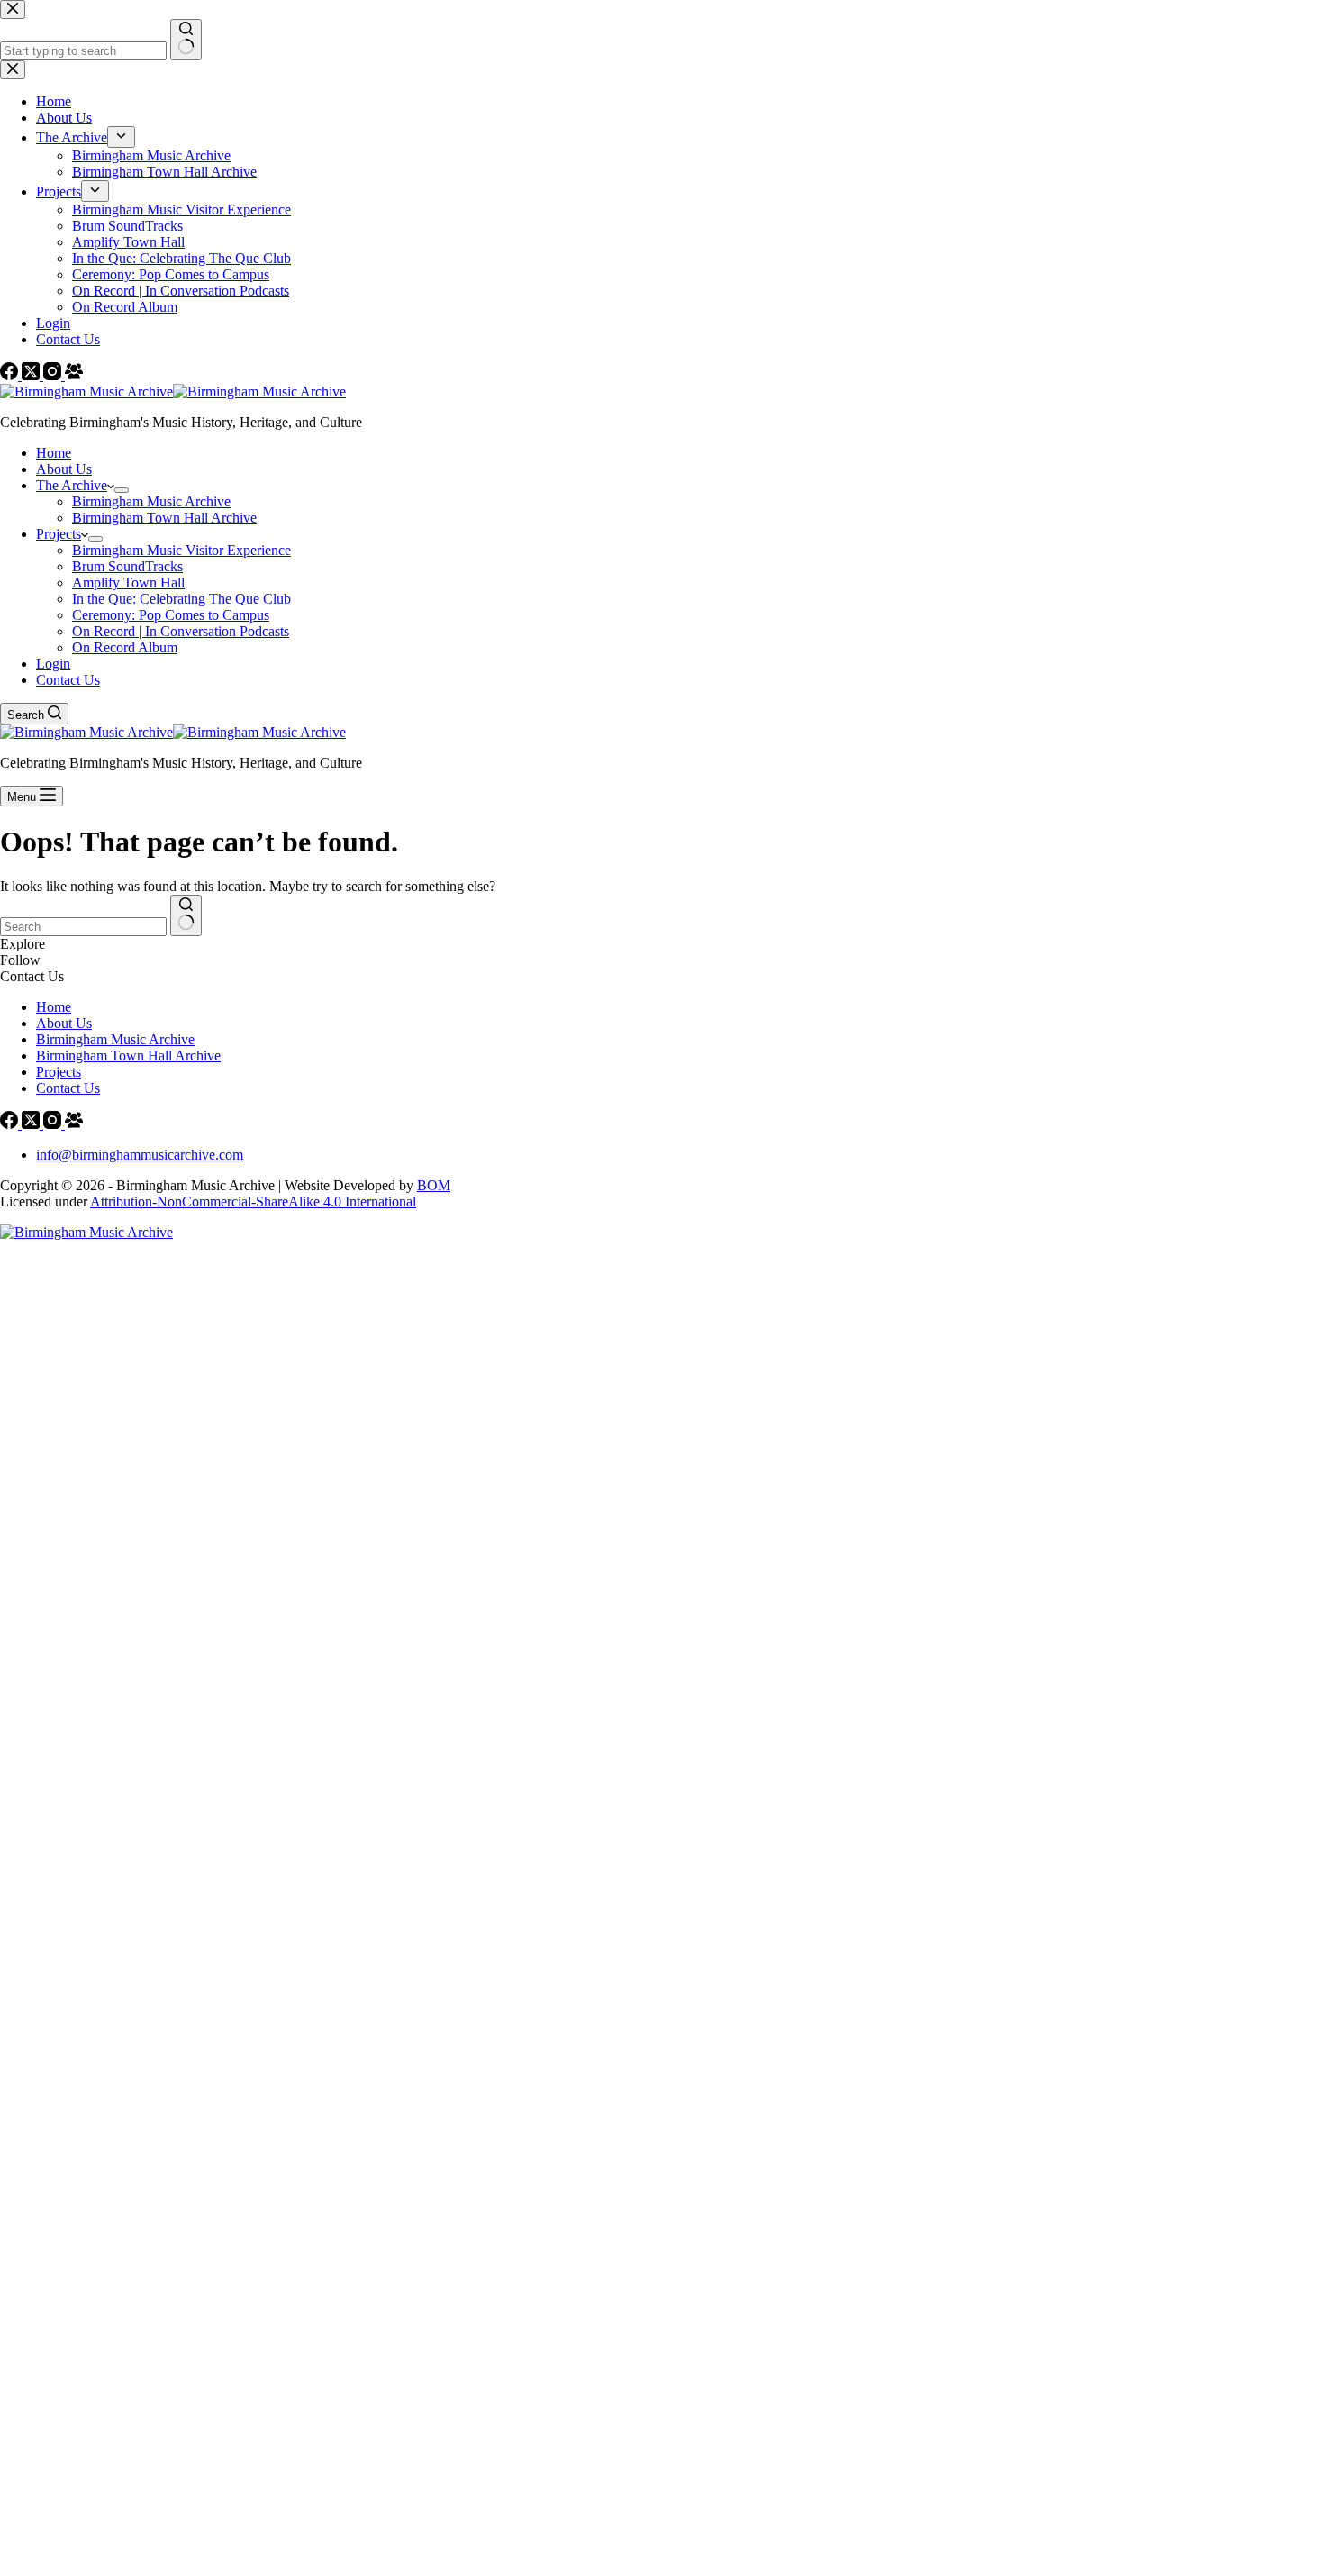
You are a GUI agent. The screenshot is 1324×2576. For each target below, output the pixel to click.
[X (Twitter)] (32, 1124)
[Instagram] (54, 1124)
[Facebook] (11, 1124)
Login (53, 664)
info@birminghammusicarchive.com (140, 1155)
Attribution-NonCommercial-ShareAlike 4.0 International (253, 1202)
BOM (434, 1185)
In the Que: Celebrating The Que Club (181, 599)
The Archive (72, 485)
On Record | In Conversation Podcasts (181, 631)
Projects (59, 534)
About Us (64, 469)
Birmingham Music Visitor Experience (181, 550)
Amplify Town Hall (128, 583)
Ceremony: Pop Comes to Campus (171, 615)
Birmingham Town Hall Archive (164, 518)
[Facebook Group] (74, 1124)
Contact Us (68, 680)
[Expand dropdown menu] (122, 490)
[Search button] (186, 915)
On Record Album (125, 647)
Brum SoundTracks (127, 566)
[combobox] (83, 927)
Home (54, 453)
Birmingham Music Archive (151, 501)
